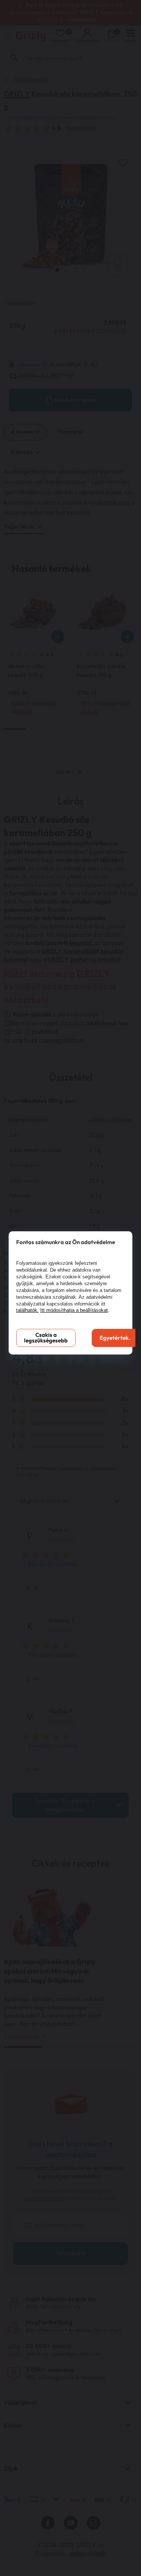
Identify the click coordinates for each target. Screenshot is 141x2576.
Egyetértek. (115, 1338)
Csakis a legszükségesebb (46, 1338)
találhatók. (27, 1310)
